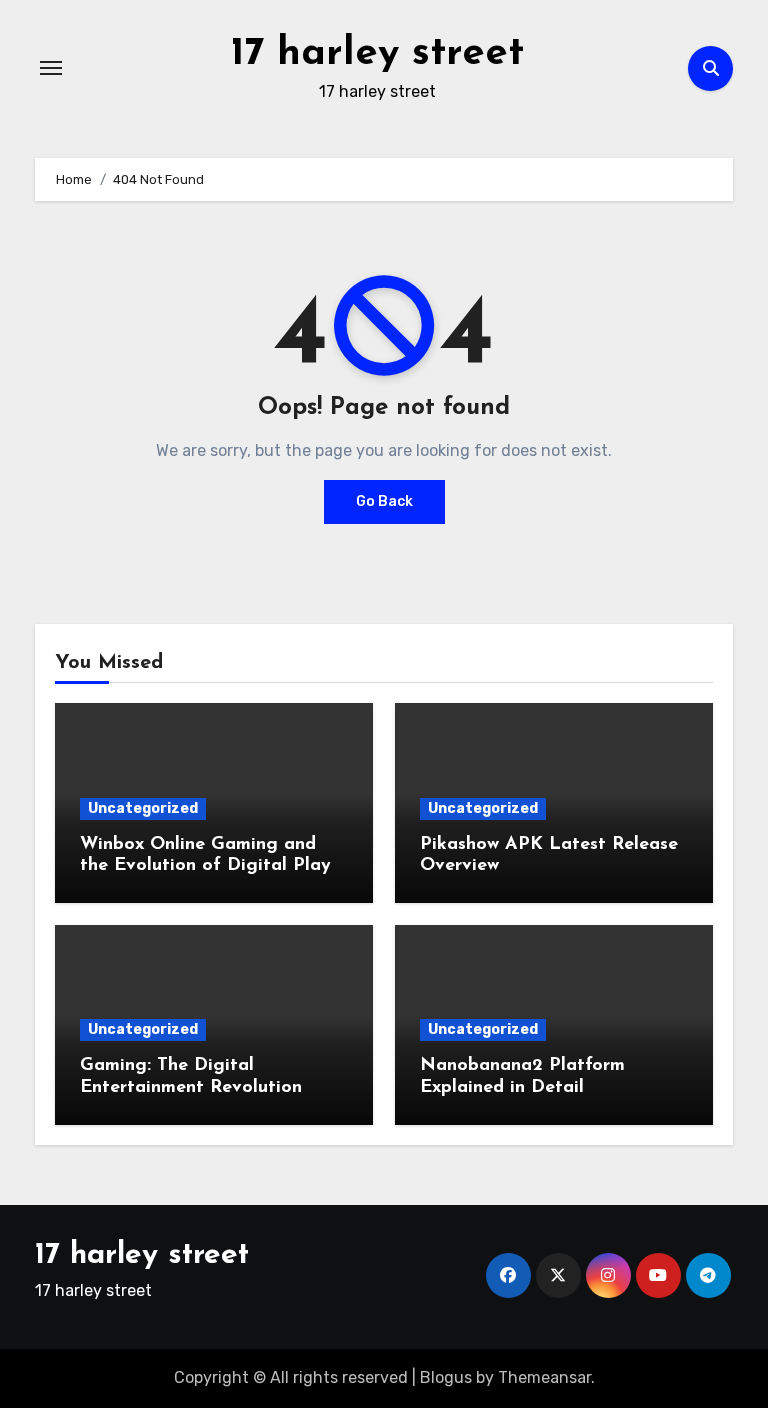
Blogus (446, 1377)
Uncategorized (143, 808)
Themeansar (544, 1377)
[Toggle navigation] (51, 68)
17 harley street (377, 54)
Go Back (384, 501)
